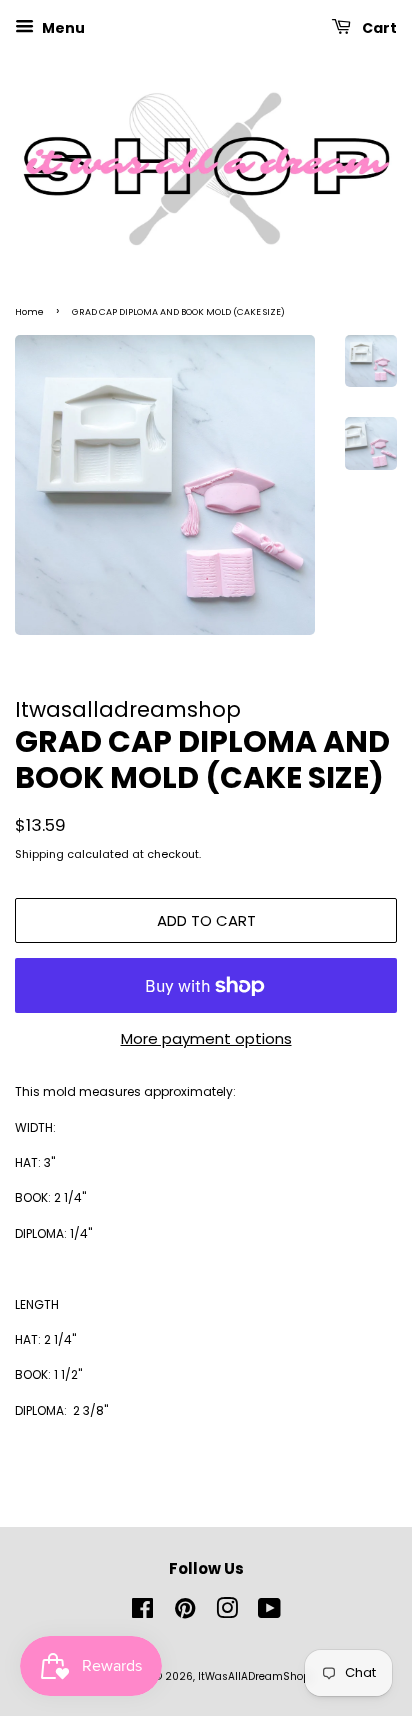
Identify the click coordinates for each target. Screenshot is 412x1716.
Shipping (39, 854)
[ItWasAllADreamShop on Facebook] (142, 1613)
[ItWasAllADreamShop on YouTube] (269, 1613)
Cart (378, 28)
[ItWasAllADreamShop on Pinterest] (185, 1613)
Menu (62, 28)
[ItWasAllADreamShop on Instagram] (227, 1613)
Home (29, 312)
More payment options (206, 1038)
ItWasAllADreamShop (254, 1676)
